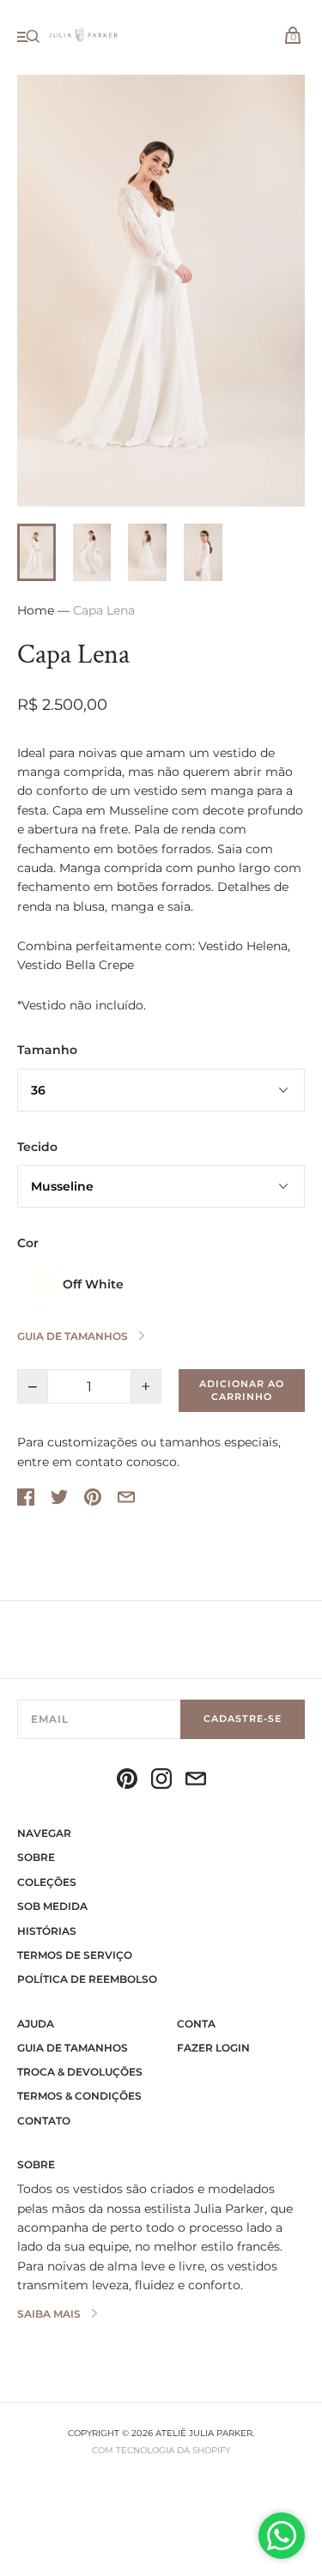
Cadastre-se (243, 1718)
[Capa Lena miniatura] (36, 552)
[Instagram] (161, 1781)
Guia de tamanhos (73, 2048)
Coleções (47, 1882)
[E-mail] (196, 1781)
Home (36, 610)
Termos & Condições (79, 2096)
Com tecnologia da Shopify (161, 2450)
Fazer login (213, 2048)
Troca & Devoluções (80, 2072)
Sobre (36, 1857)
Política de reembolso (87, 1979)
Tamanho (47, 1050)
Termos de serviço (75, 1955)
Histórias (47, 1931)
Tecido (37, 1147)
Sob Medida (52, 1906)
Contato (44, 2121)
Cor (28, 1243)
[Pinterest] (127, 1781)
